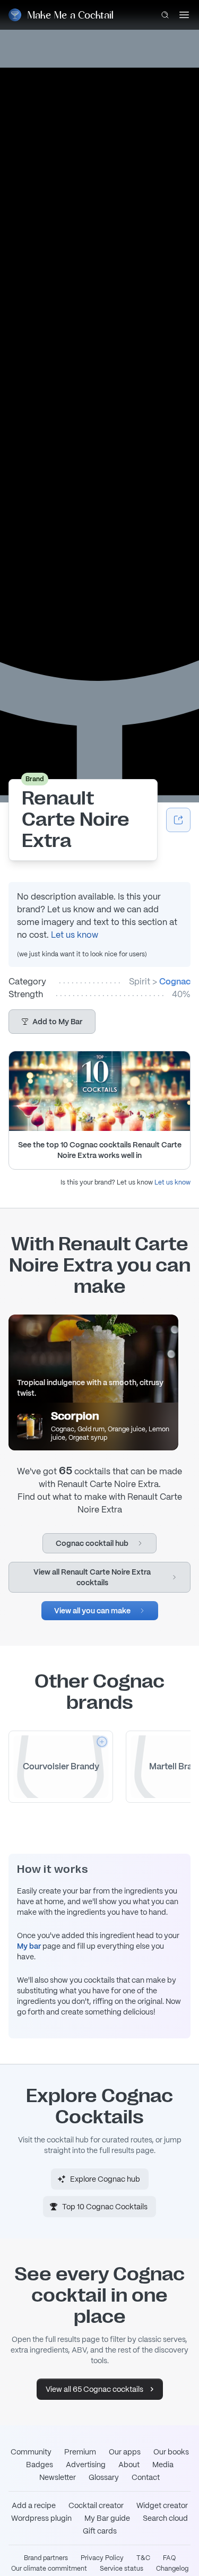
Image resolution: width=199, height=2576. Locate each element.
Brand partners (46, 2558)
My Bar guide (107, 2518)
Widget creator (162, 2505)
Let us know (75, 935)
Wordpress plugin (41, 2518)
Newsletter (58, 2477)
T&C (143, 2558)
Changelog (172, 2569)
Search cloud (165, 2518)
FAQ (169, 2558)
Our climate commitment (49, 2569)
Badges (40, 2465)
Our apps (125, 2452)
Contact (146, 2477)
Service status (122, 2569)
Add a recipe (34, 2505)
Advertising (86, 2465)
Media (163, 2465)
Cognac (175, 982)
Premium (80, 2452)
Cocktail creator (96, 2505)
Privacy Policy (102, 2558)
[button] (52, 1022)
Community (31, 2452)
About (129, 2465)
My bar (29, 1946)
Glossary (104, 2477)
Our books (171, 2452)
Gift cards (100, 2531)
